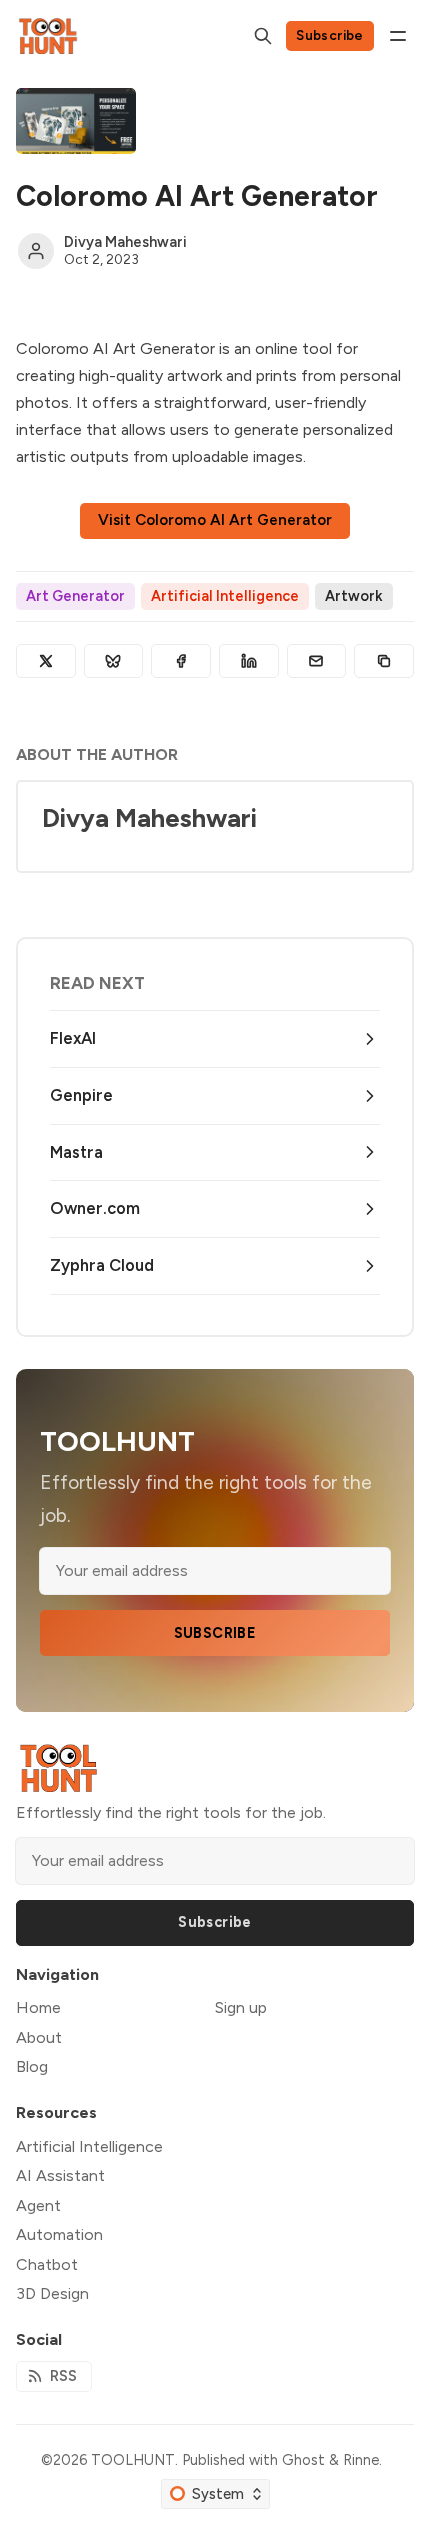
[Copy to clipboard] (384, 661)
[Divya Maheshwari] (36, 251)
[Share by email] (317, 661)
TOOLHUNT (133, 2460)
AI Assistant (60, 2175)
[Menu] (398, 36)
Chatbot (47, 2264)
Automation (59, 2234)
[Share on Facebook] (181, 661)
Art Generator (75, 596)
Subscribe (330, 35)
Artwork (354, 596)
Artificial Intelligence (225, 596)
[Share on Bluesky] (114, 661)
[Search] (263, 36)
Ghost (303, 2460)
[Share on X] (46, 661)
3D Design (52, 2293)
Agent (38, 2205)
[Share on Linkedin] (249, 661)
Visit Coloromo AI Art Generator (215, 520)
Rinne (361, 2460)
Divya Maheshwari (125, 242)
